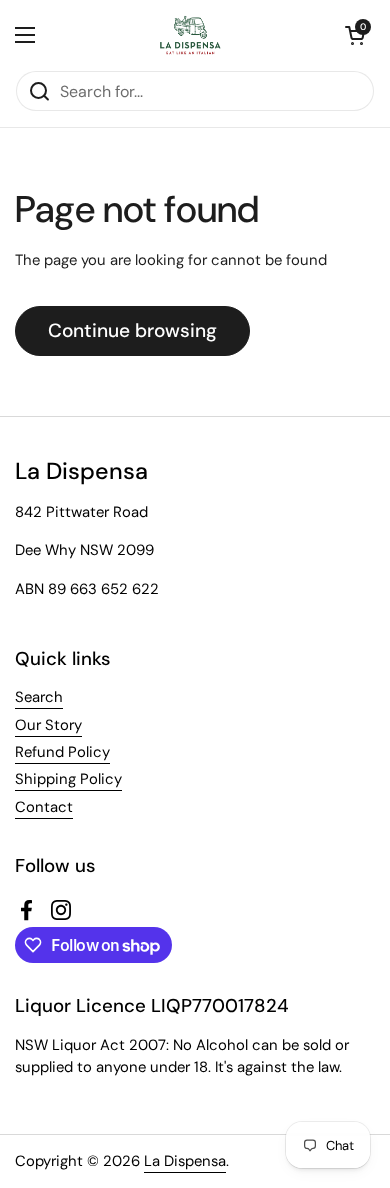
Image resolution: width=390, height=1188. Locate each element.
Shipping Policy (68, 779)
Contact (44, 807)
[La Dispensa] (190, 35)
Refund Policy (62, 752)
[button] (355, 35)
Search (39, 697)
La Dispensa (185, 1161)
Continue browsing (132, 330)
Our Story (48, 725)
